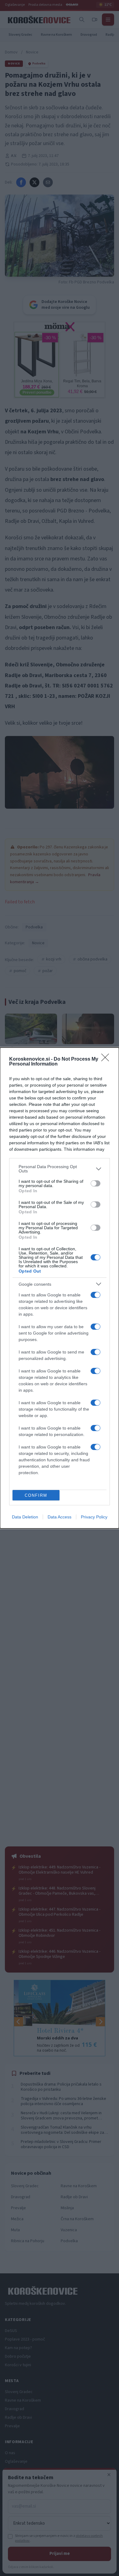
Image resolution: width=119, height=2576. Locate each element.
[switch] (96, 1183)
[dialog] (60, 1288)
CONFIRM (36, 1495)
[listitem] (60, 1169)
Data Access (60, 1517)
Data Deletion (25, 1517)
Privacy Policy (94, 1517)
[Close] (107, 1059)
